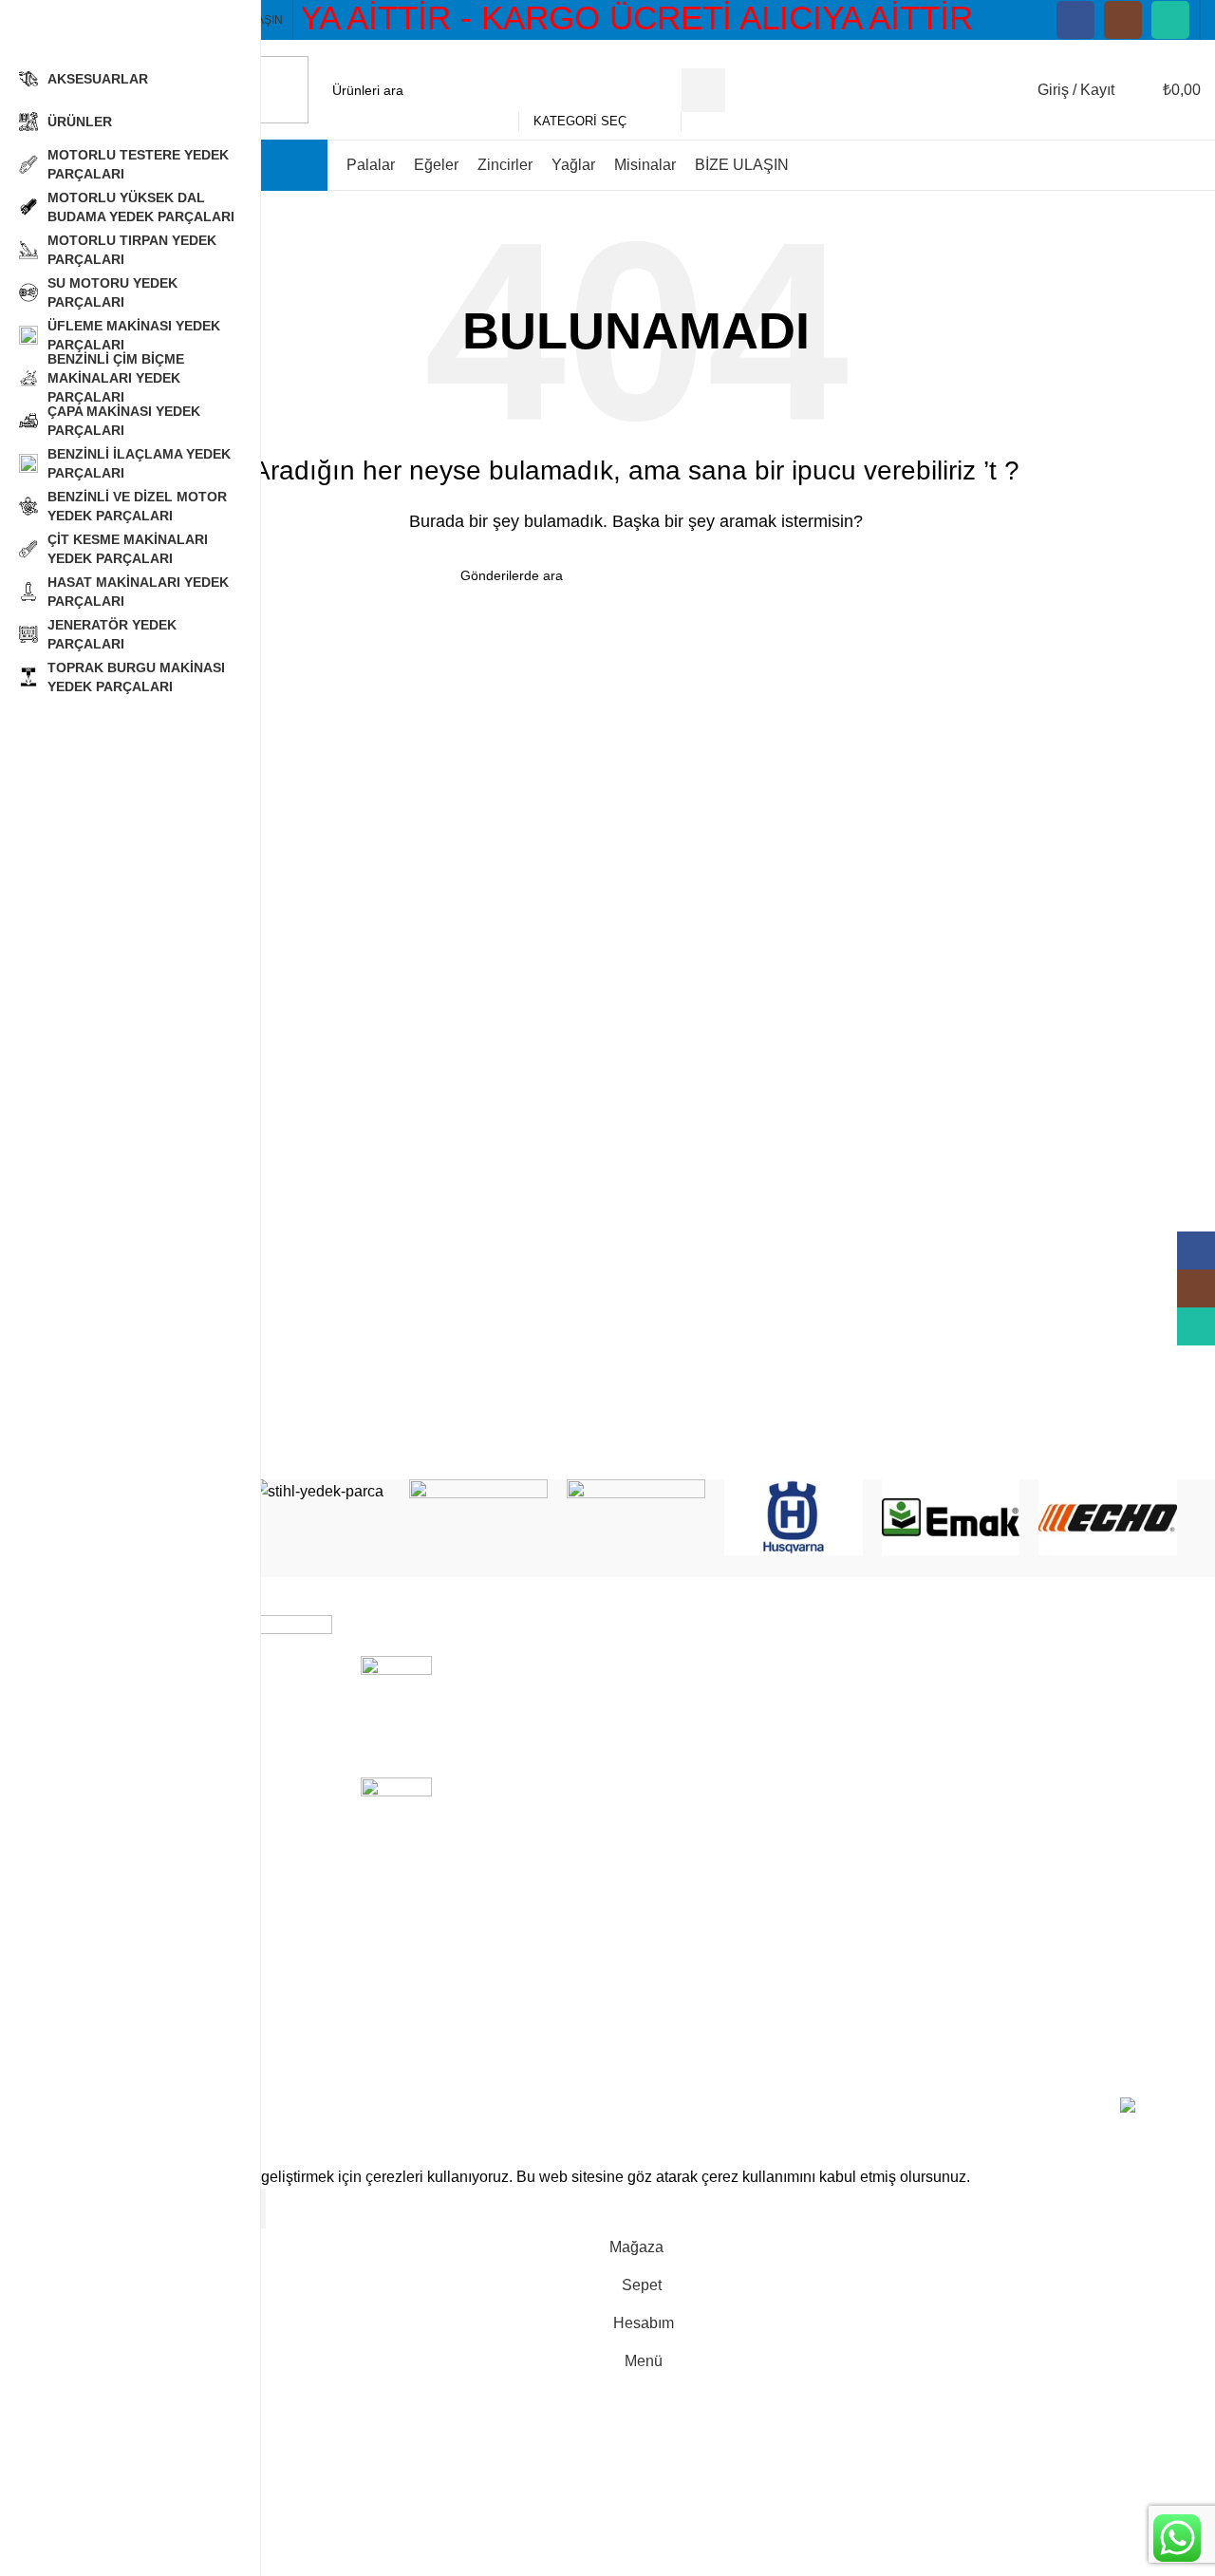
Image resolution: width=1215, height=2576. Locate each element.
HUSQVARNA (699, 1701)
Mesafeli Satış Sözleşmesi (1084, 1783)
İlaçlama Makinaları (908, 1956)
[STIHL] (322, 1492)
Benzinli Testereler (906, 1701)
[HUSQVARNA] (794, 1518)
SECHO (678, 1843)
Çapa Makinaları (898, 1772)
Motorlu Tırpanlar (900, 1737)
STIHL (672, 1666)
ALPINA (678, 1879)
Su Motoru (878, 1993)
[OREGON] (636, 1518)
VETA (670, 1915)
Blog (1052, 1971)
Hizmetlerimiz (1083, 1936)
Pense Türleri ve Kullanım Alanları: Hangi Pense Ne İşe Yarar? (533, 1687)
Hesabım (1067, 1900)
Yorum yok (590, 1738)
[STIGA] (478, 1518)
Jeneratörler (883, 2028)
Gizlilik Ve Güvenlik (1102, 1737)
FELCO (676, 1950)
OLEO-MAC (691, 1737)
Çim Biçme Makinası (912, 1807)
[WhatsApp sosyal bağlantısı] (1170, 20)
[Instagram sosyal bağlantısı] (1123, 20)
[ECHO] (1108, 1518)
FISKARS (683, 1985)
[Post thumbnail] (396, 1702)
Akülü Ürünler (889, 1666)
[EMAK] (951, 1518)
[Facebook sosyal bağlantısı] (1075, 20)
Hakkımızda (1076, 1666)
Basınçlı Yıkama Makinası (897, 1854)
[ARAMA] (703, 90)
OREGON (684, 1772)
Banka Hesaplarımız (1105, 1701)
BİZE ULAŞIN (1084, 2007)
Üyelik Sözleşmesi (1099, 1864)
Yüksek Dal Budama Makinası (912, 1911)
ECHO (673, 1807)
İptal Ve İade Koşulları (1110, 1829)
